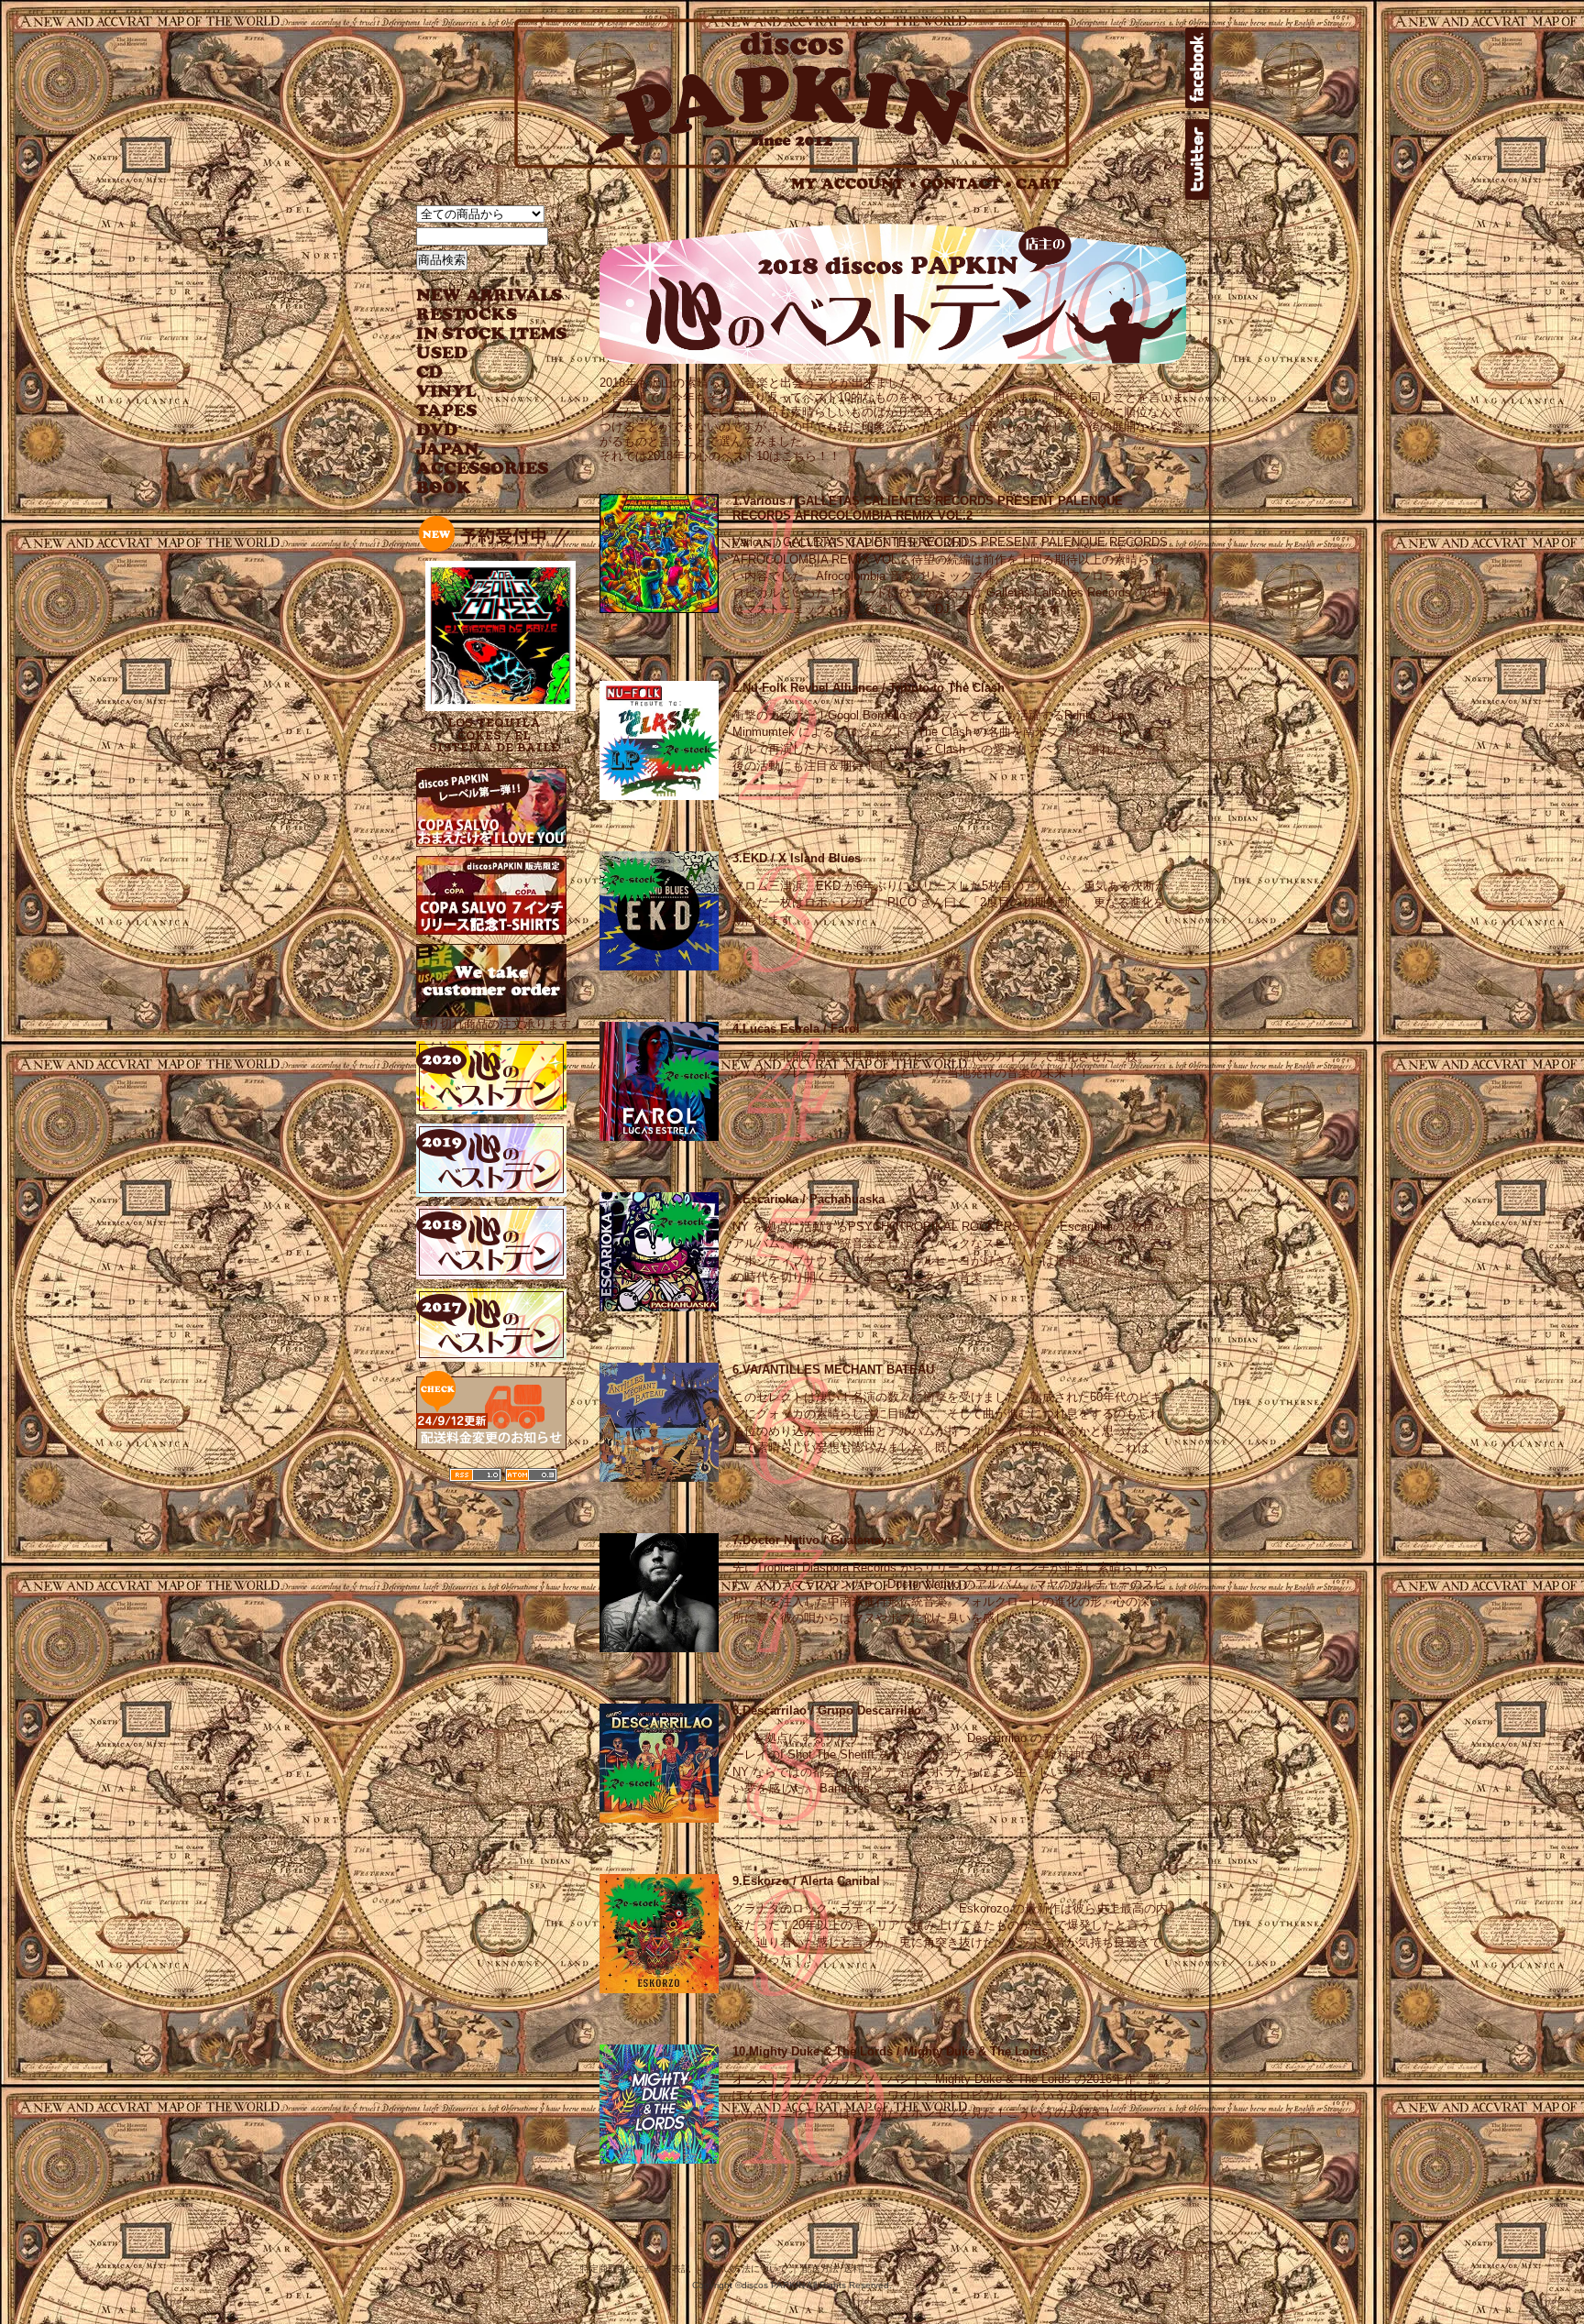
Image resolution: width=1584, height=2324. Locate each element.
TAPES (447, 411)
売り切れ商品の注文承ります (494, 1024)
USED (478, 353)
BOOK (445, 488)
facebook (1197, 68)
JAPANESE (478, 449)
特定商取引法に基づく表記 (635, 2269)
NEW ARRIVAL (489, 296)
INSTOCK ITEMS (491, 334)
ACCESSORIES (483, 469)
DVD (437, 430)
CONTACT (966, 184)
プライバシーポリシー (959, 2269)
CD (430, 373)
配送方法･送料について (850, 2269)
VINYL (448, 392)
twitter (1197, 159)
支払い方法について (746, 2269)
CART (1039, 184)
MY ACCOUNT (854, 184)
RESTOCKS (478, 315)
